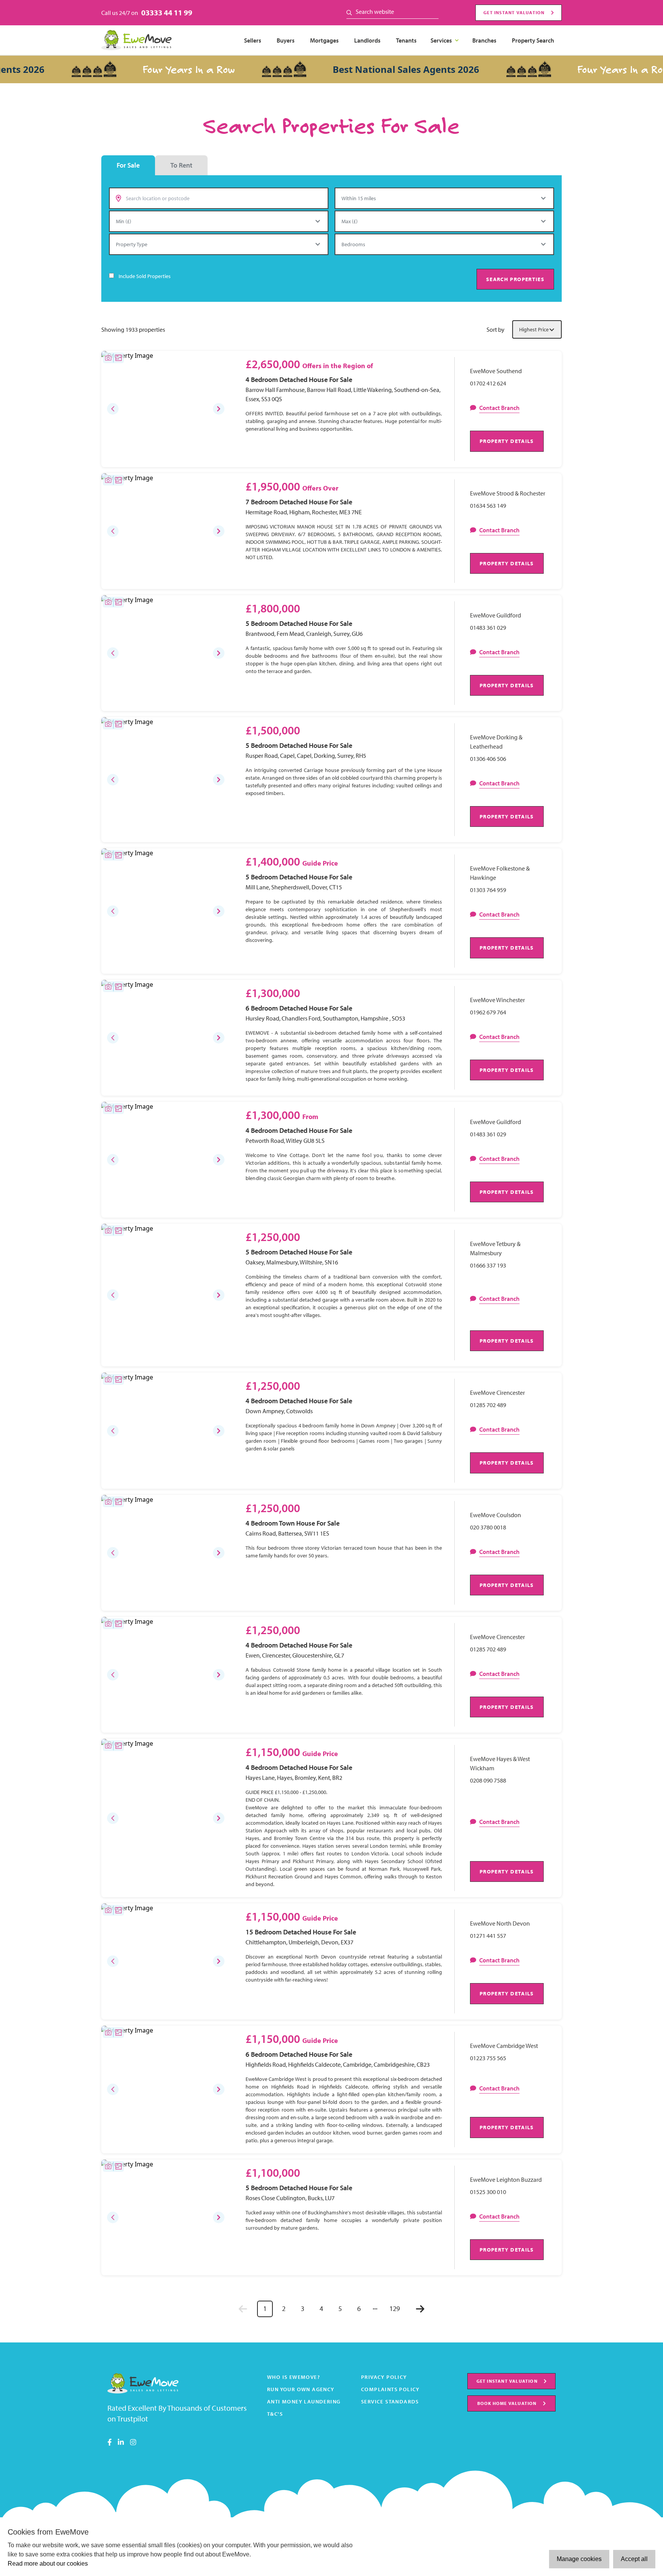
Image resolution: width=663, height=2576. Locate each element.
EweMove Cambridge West (504, 2046)
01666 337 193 (488, 1265)
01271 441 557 (488, 1936)
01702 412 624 (488, 383)
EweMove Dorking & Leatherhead (496, 742)
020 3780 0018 (488, 1527)
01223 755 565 (488, 2058)
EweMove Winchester (497, 1000)
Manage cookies (579, 2559)
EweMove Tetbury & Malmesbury (495, 1248)
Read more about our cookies (48, 2564)
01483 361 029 (488, 627)
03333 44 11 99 (167, 12)
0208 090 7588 (488, 1780)
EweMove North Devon (500, 1923)
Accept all (634, 2559)
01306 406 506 (488, 759)
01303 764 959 (488, 890)
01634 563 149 (488, 505)
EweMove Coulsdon (496, 1515)
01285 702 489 (488, 1405)
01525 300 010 (488, 2192)
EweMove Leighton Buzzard (506, 2179)
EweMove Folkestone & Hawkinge (500, 873)
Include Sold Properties (145, 276)
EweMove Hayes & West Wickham (500, 1763)
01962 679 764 (488, 1012)
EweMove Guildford (496, 615)
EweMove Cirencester (497, 1393)
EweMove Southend (496, 371)
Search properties (515, 279)
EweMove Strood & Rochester (508, 493)
